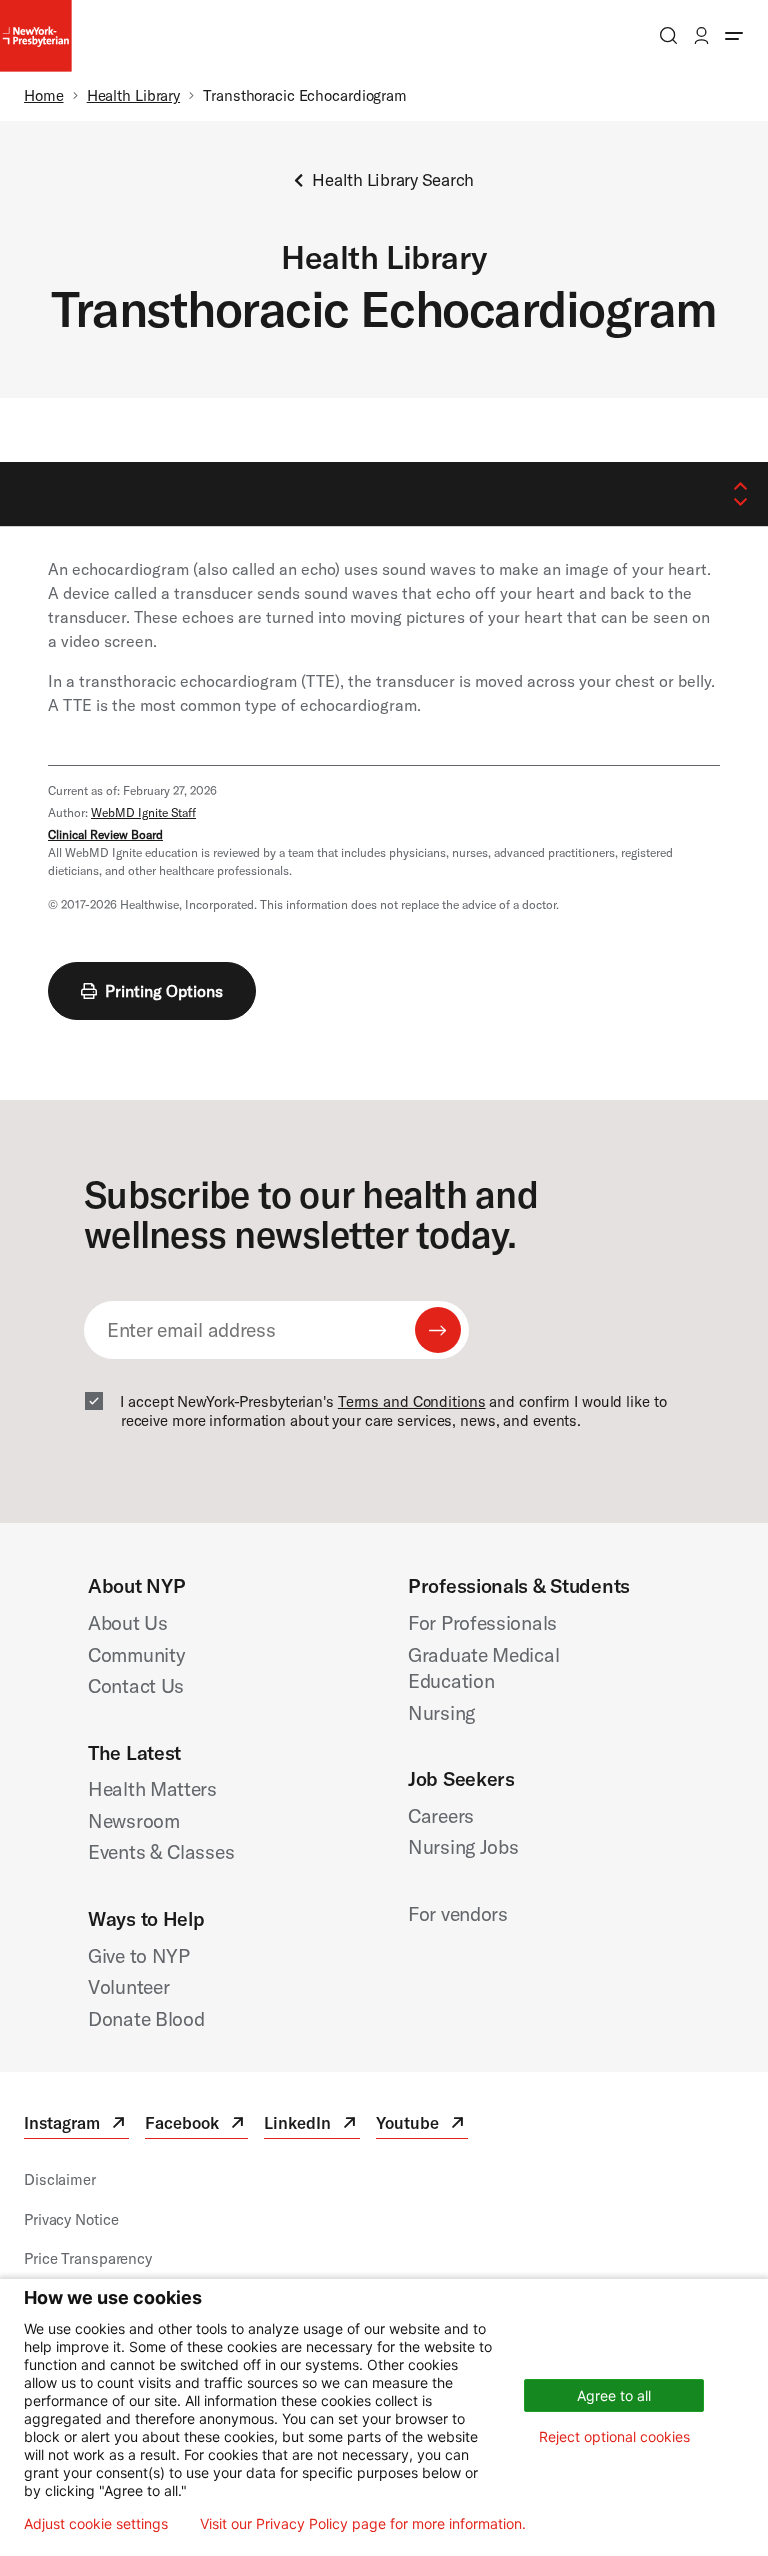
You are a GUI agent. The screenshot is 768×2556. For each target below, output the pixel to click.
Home (44, 95)
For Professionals (482, 1622)
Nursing (441, 1712)
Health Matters (152, 1788)
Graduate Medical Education (483, 1668)
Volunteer (128, 1986)
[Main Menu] (734, 35)
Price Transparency (88, 2258)
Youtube (422, 2125)
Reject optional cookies (614, 2436)
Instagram (76, 2125)
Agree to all (614, 2395)
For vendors (458, 1913)
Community (136, 1654)
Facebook (196, 2125)
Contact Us (136, 1685)
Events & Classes (161, 1851)
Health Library (133, 95)
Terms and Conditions (412, 1401)
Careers (441, 1815)
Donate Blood (146, 2018)
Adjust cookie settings (96, 2524)
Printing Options (164, 991)
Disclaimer (60, 2179)
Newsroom (134, 1820)
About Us (128, 1622)
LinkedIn (312, 2125)
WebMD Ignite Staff (143, 812)
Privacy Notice (71, 2219)
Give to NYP (139, 1955)
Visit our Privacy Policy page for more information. (363, 2524)
